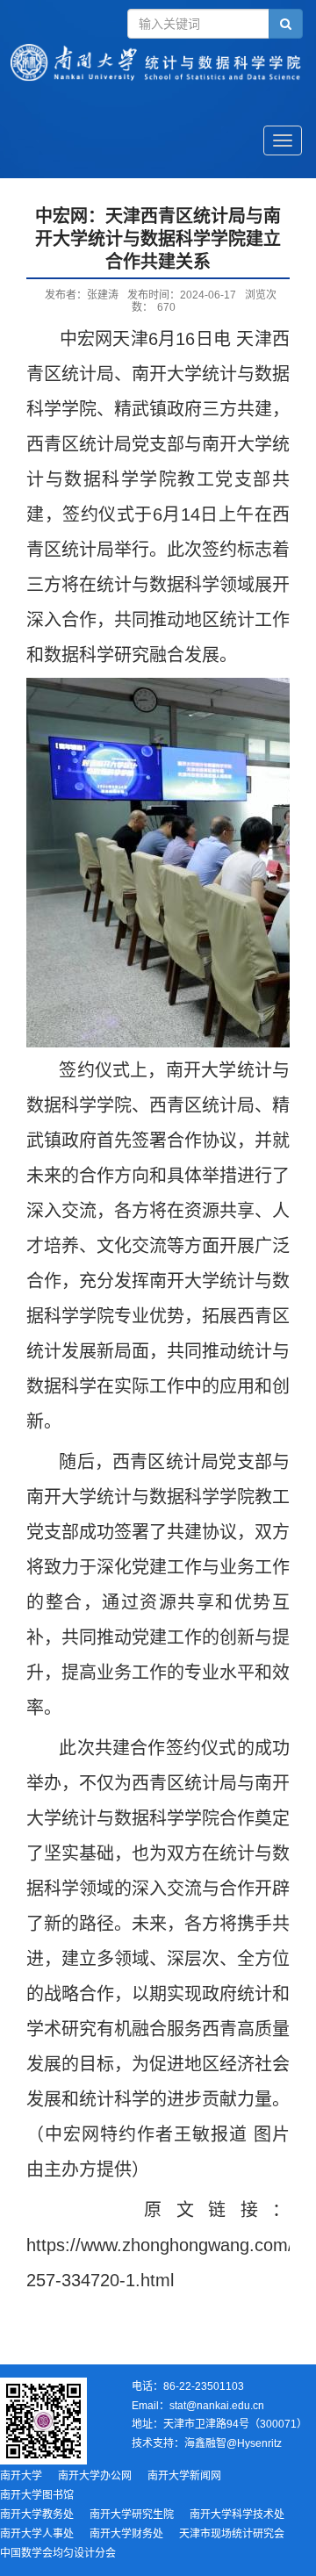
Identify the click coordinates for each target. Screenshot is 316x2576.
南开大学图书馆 (37, 2495)
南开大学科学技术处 (237, 2515)
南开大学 (21, 2476)
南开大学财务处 (126, 2534)
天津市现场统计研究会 (232, 2534)
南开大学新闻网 (184, 2476)
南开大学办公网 (95, 2476)
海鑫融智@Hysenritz (233, 2443)
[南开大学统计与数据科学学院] (158, 84)
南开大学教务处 (37, 2515)
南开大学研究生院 (132, 2515)
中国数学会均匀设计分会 (58, 2553)
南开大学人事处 (37, 2534)
